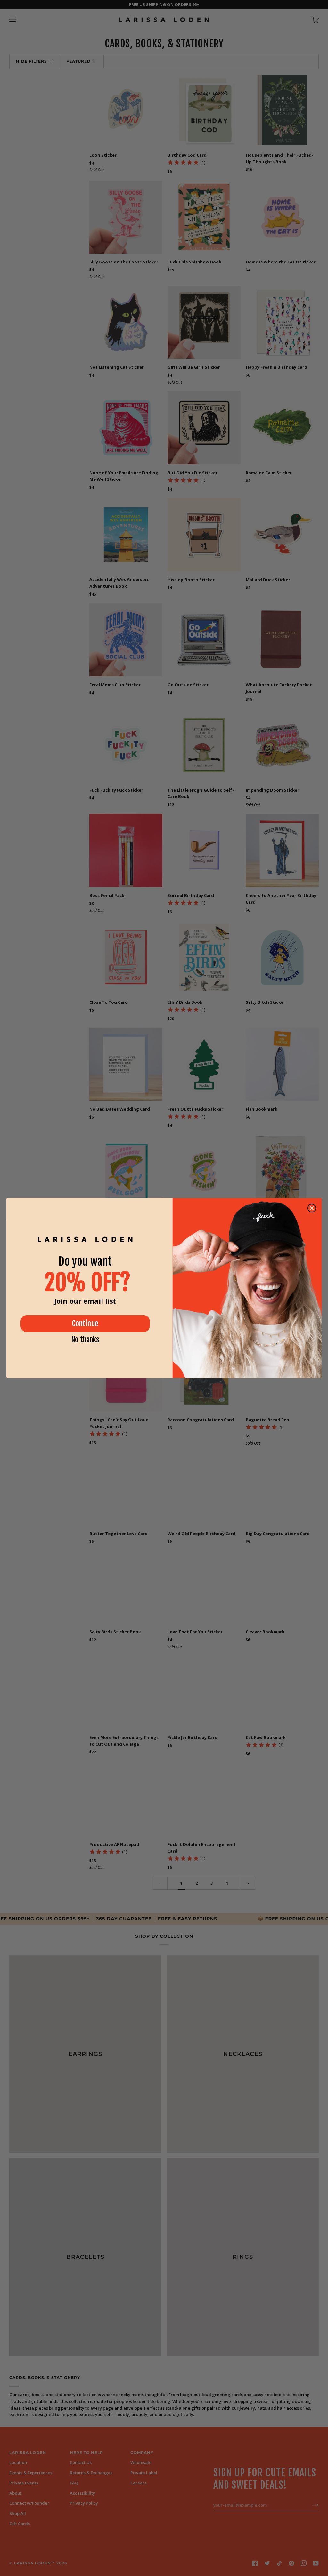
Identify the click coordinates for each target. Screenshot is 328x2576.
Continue (85, 1324)
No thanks (85, 1340)
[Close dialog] (312, 1208)
